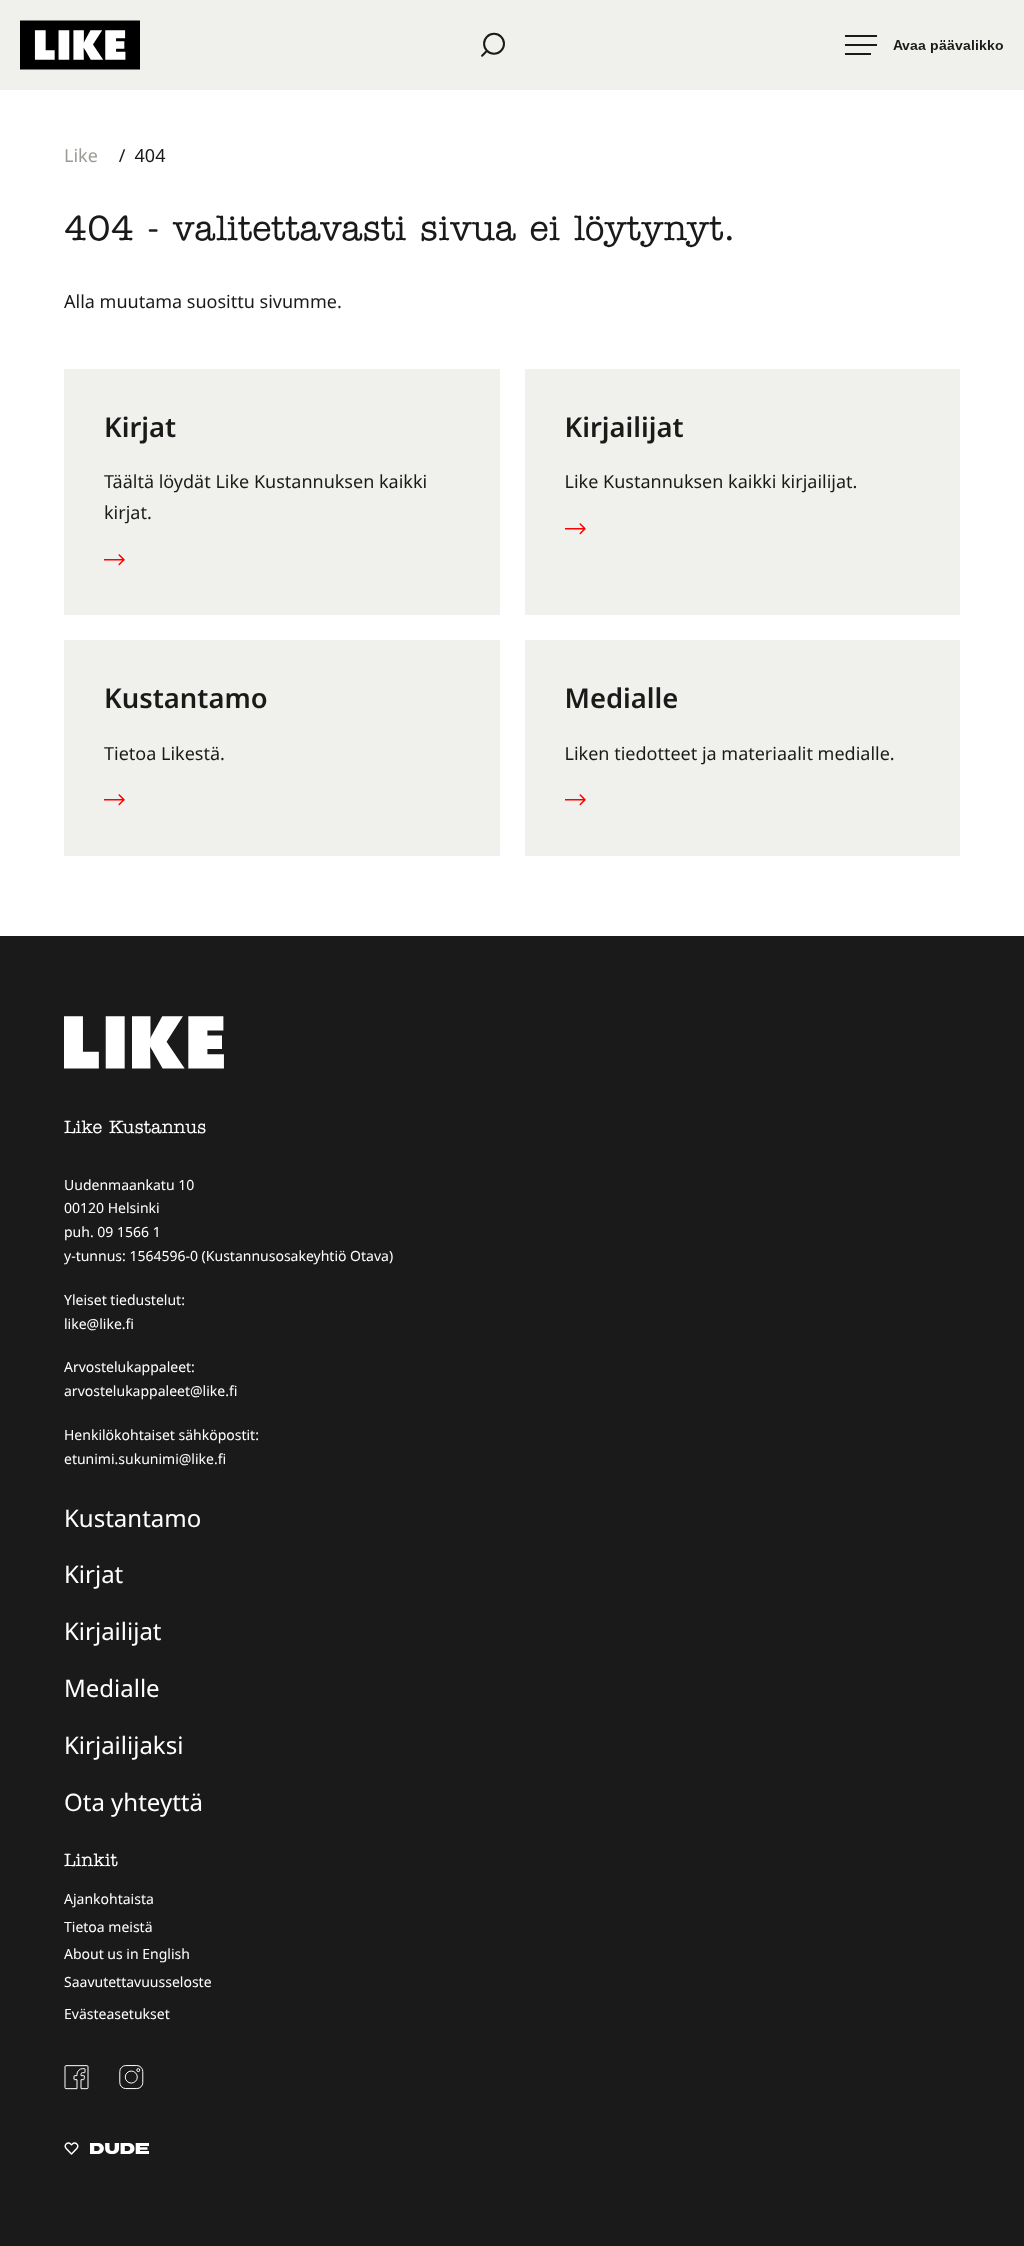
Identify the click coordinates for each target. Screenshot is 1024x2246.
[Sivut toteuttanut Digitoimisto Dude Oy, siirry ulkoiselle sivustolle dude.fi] (106, 2151)
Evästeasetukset (117, 2014)
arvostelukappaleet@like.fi (150, 1391)
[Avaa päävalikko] (924, 45)
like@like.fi (99, 1324)
